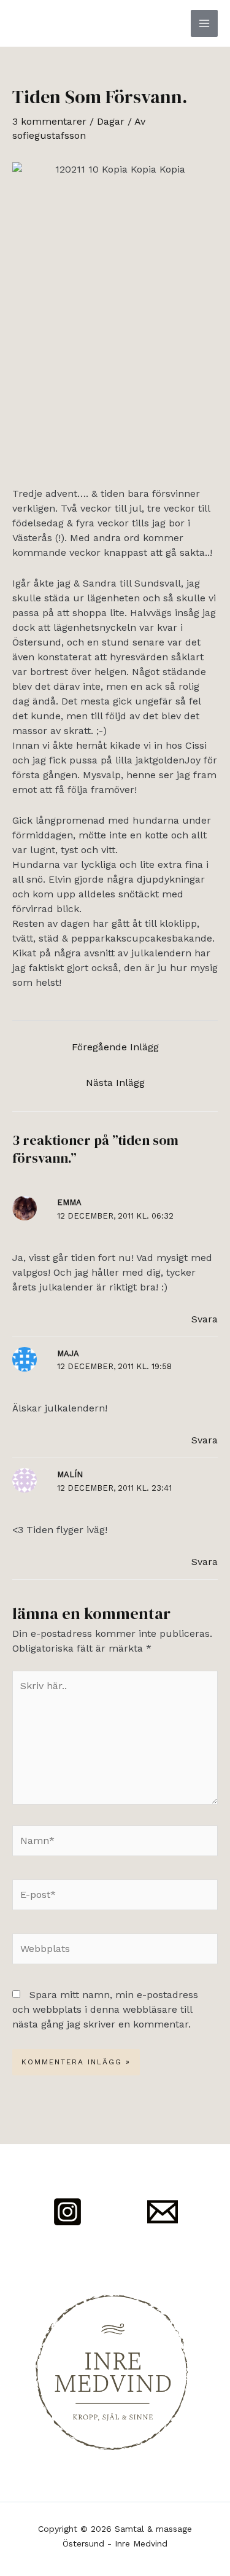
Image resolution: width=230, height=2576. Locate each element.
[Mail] (163, 2212)
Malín (70, 1474)
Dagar (111, 121)
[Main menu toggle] (204, 23)
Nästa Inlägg (115, 1083)
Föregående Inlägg (115, 1047)
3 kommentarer (49, 121)
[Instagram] (67, 2212)
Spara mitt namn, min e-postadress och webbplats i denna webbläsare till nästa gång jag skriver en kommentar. (105, 2009)
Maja (68, 1353)
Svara (205, 1319)
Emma (69, 1202)
